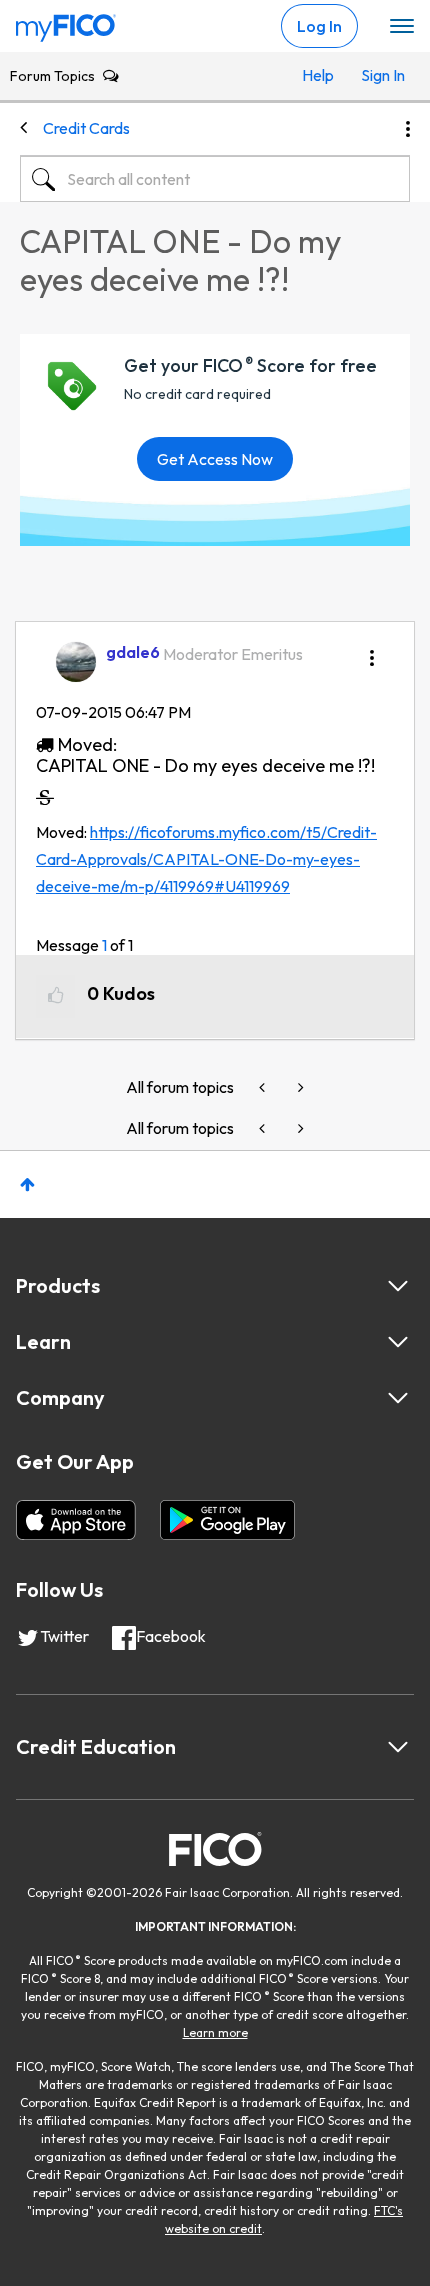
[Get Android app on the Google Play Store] (227, 1520)
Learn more (215, 2032)
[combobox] (215, 179)
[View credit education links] (398, 1747)
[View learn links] (398, 1342)
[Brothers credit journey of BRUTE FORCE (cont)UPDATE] (299, 1087)
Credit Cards (86, 128)
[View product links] (398, 1286)
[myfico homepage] (66, 23)
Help (318, 75)
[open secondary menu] (402, 27)
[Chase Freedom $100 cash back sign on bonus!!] (264, 1087)
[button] (372, 651)
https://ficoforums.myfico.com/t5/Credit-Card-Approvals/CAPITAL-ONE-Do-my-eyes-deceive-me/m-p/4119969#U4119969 (206, 859)
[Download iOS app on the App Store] (76, 1520)
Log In (319, 26)
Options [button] (408, 129)
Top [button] (27, 1184)
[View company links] (398, 1398)
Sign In (380, 75)
